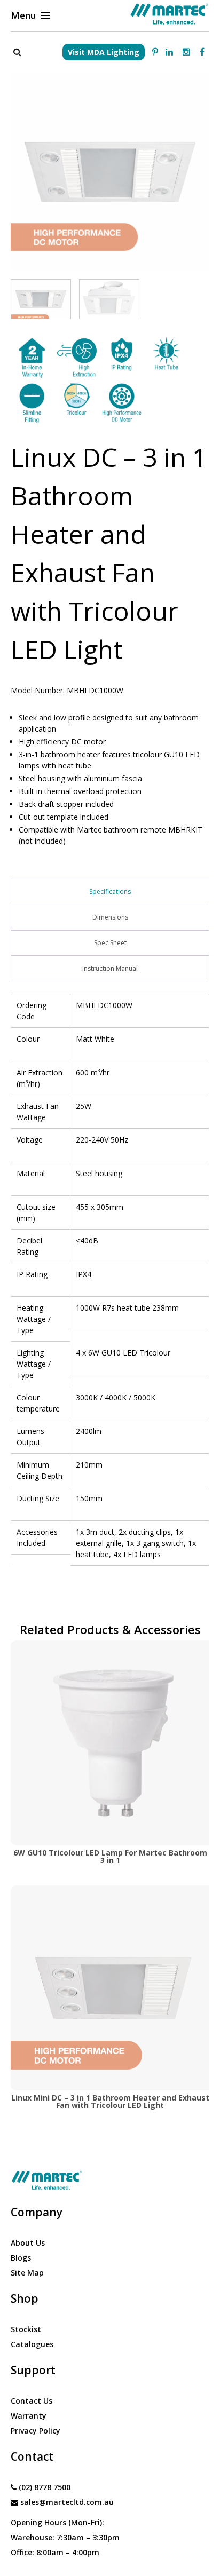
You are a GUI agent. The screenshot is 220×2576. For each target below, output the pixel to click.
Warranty (29, 2416)
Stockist (26, 2329)
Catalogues (32, 2344)
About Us (28, 2243)
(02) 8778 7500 (45, 2487)
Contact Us (32, 2401)
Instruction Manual (110, 968)
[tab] (110, 892)
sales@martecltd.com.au (67, 2502)
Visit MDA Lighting (104, 52)
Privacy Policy (36, 2431)
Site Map (27, 2273)
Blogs (21, 2258)
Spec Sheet (110, 943)
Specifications (110, 891)
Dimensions (110, 917)
